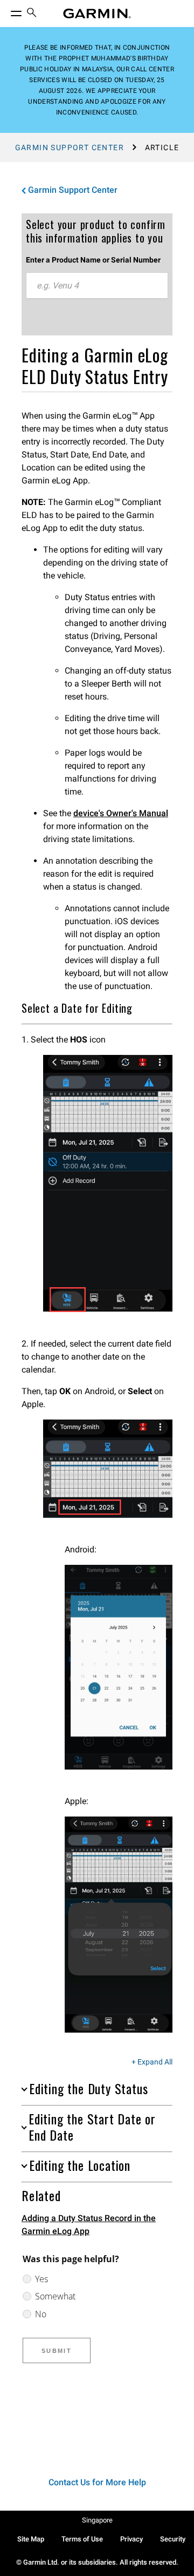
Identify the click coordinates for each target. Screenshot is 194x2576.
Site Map (31, 2539)
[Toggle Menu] (6, 11)
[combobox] (97, 286)
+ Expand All (152, 2062)
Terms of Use (82, 2539)
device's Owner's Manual (121, 813)
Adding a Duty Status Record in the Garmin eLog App (89, 2225)
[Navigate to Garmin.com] (97, 14)
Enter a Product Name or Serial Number (93, 260)
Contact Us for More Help (97, 2482)
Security (173, 2539)
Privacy (131, 2539)
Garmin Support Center (70, 147)
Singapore (97, 2520)
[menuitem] (32, 14)
